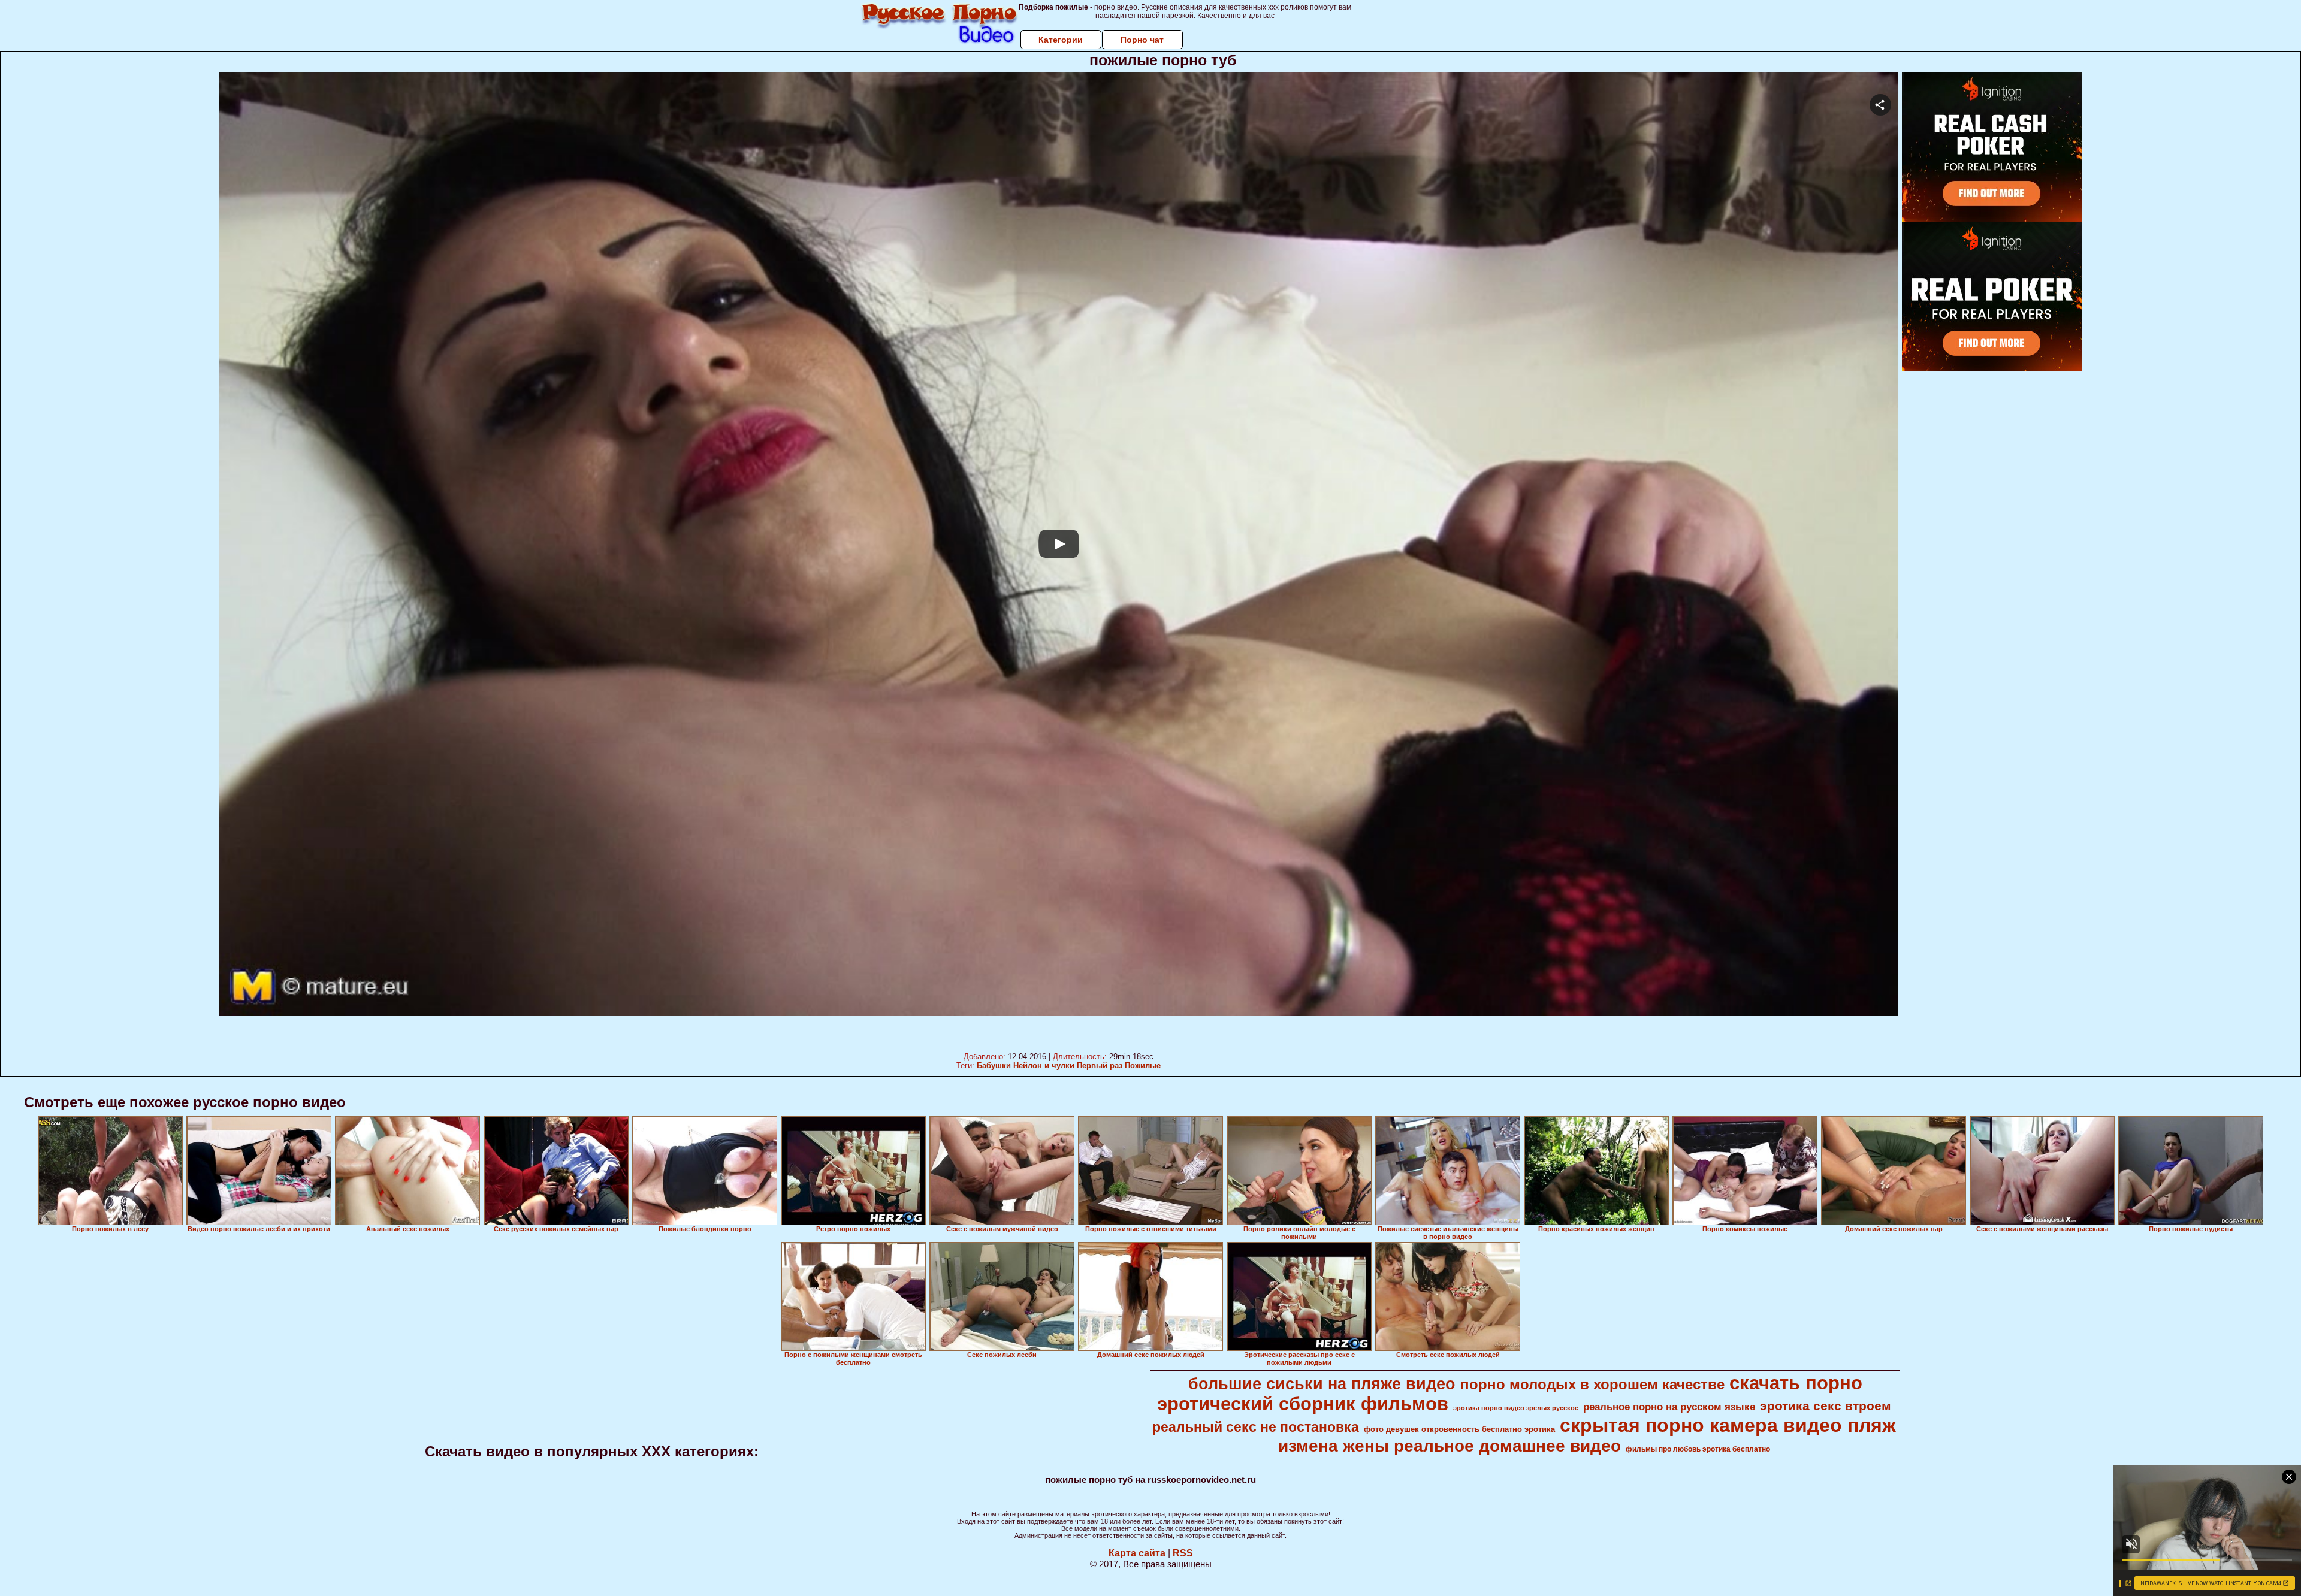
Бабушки (994, 1065)
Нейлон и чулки (1044, 1065)
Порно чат (1142, 40)
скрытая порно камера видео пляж (1728, 1425)
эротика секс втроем (1826, 1406)
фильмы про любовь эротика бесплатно (1698, 1449)
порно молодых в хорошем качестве (1592, 1384)
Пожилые (1143, 1065)
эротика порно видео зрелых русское (1516, 1408)
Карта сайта (1137, 1553)
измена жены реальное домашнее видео (1450, 1446)
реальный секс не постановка (1256, 1427)
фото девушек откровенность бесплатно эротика (1459, 1429)
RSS (1183, 1553)
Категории (1061, 40)
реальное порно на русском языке (1669, 1407)
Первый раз (1100, 1065)
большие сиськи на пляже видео (1322, 1384)
